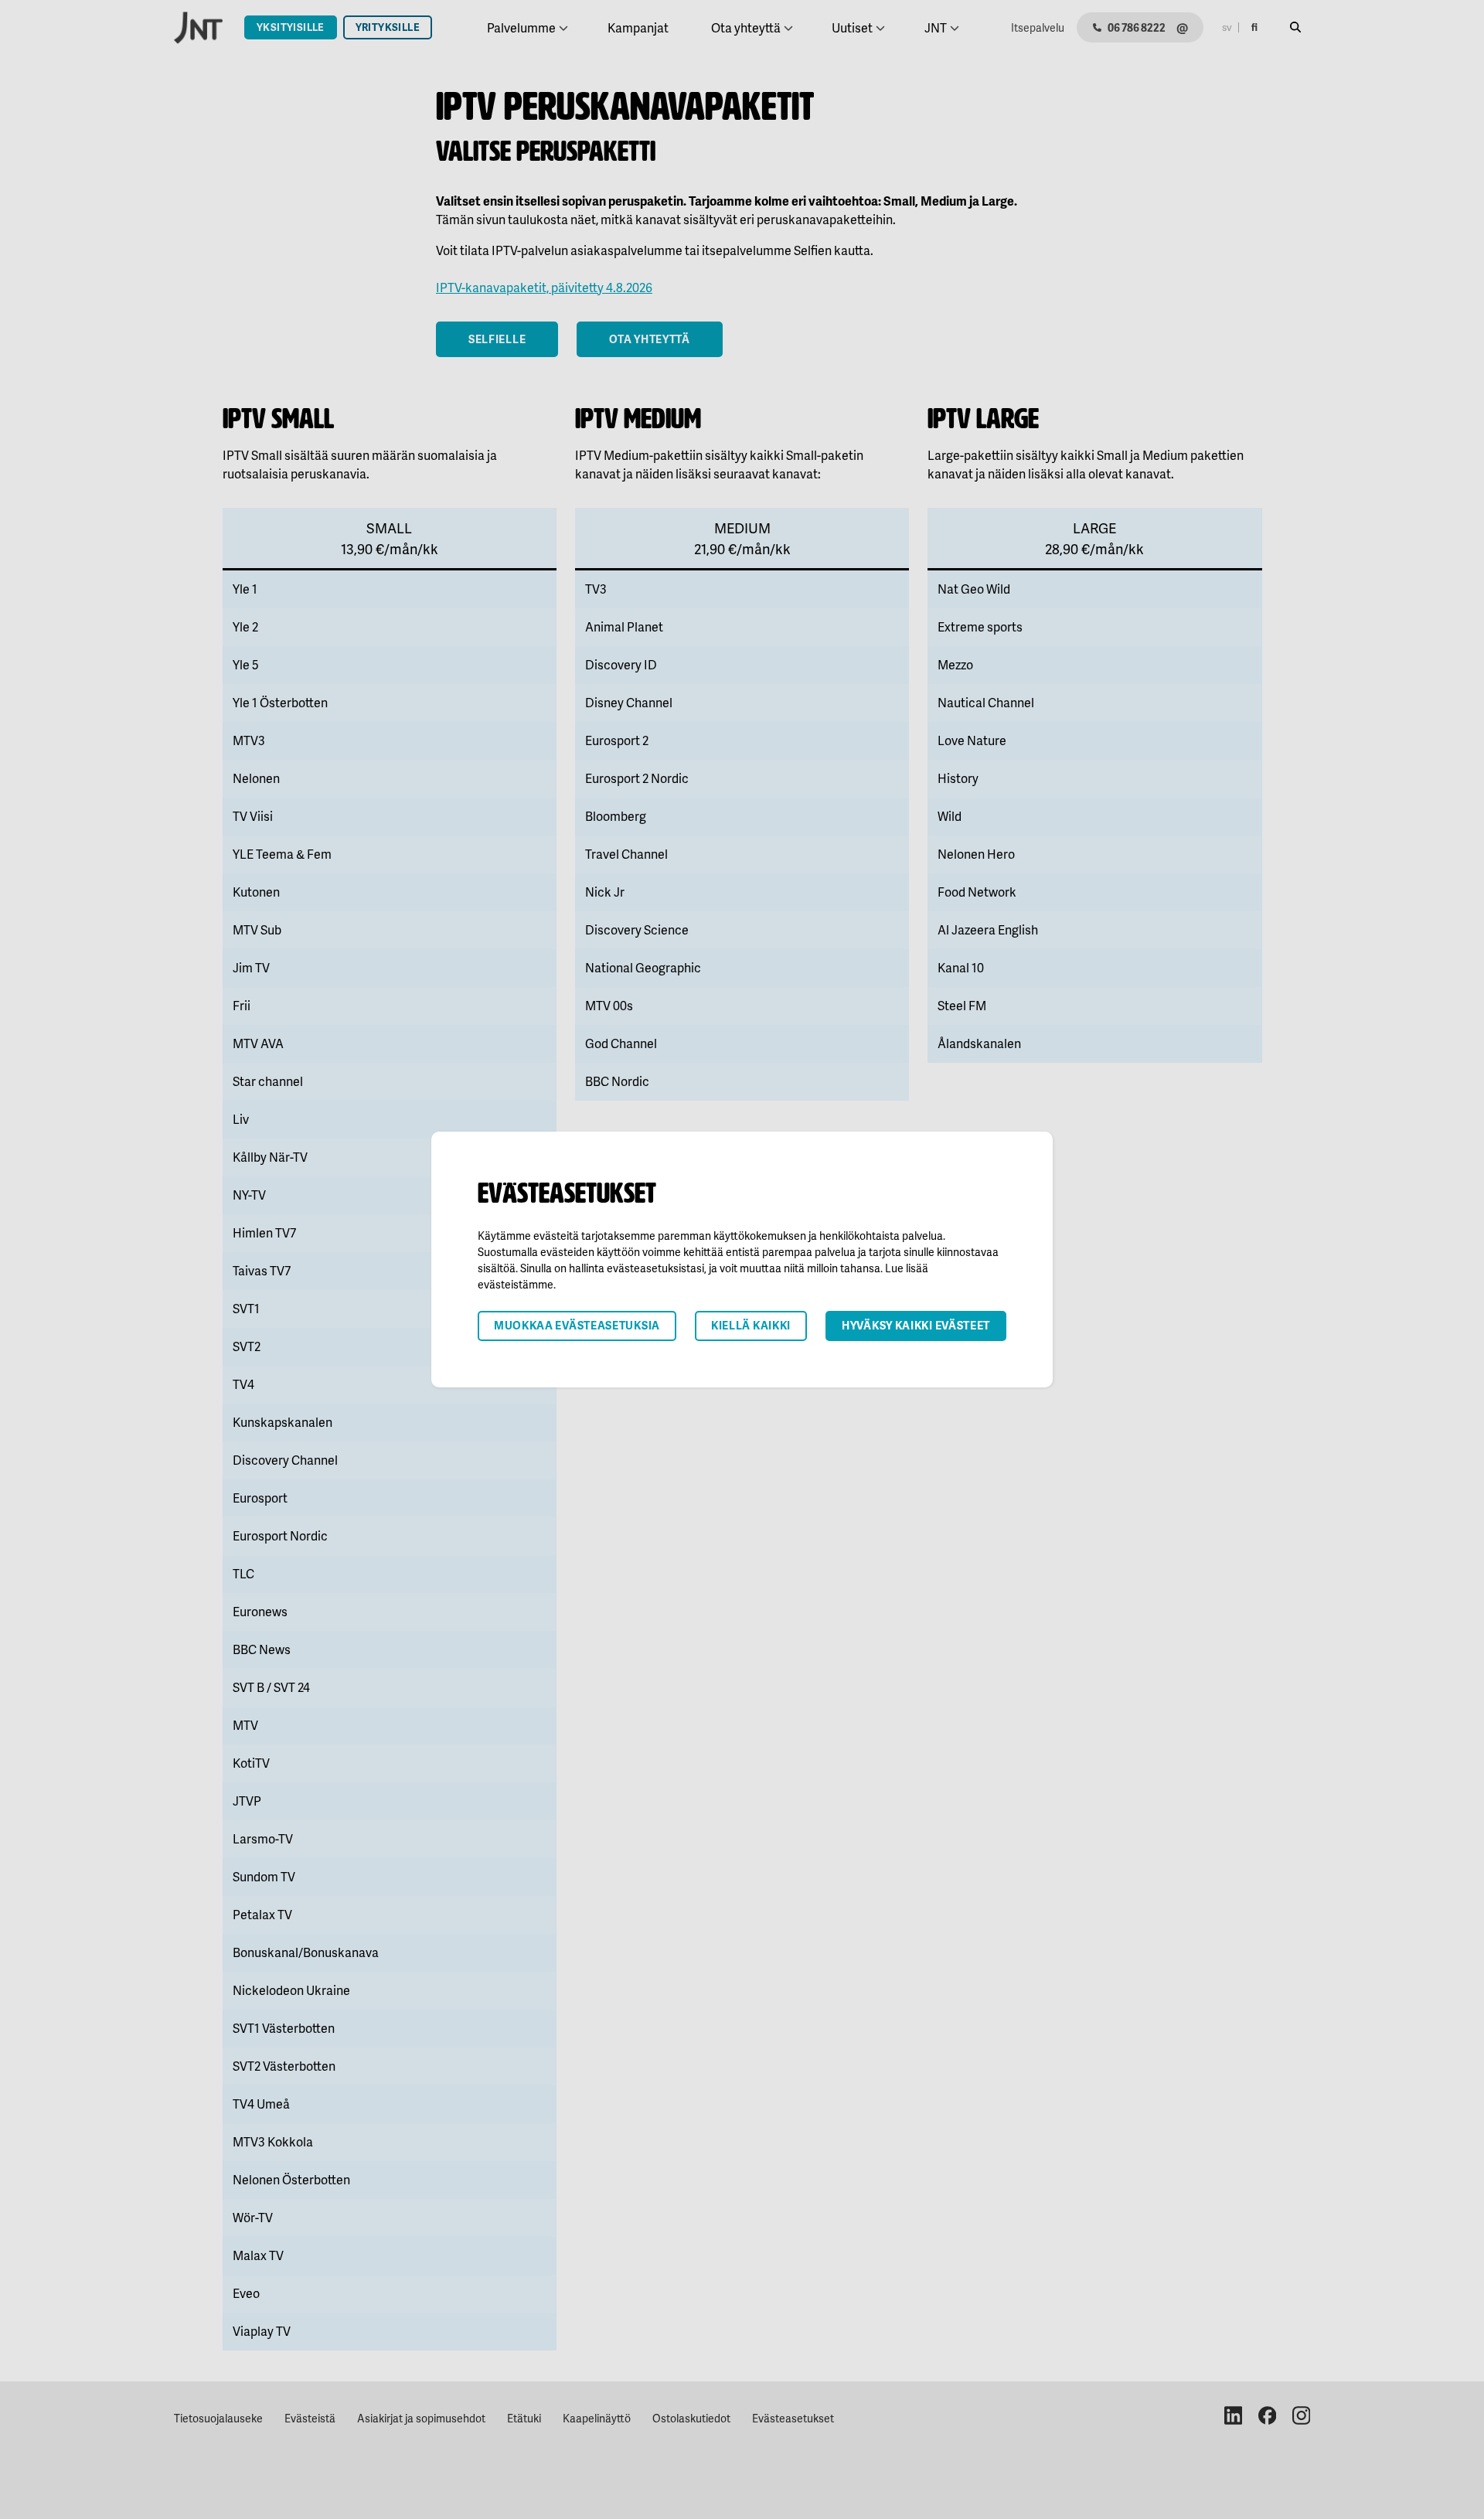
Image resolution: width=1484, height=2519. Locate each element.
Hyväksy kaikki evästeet (916, 1325)
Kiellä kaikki (751, 1325)
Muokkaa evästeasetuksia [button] (577, 1325)
